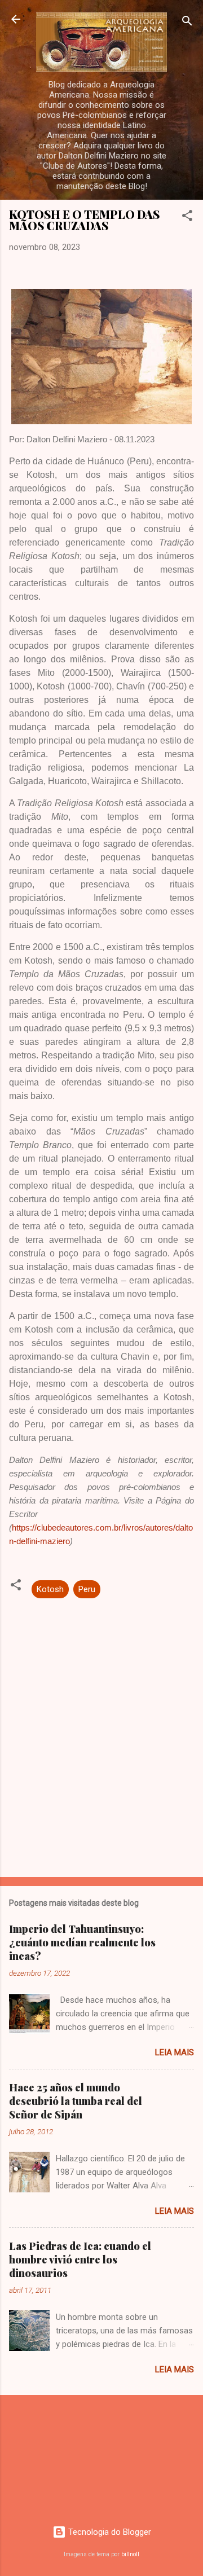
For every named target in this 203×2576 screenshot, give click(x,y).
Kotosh (50, 1589)
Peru (87, 1589)
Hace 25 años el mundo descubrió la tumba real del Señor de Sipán (76, 2101)
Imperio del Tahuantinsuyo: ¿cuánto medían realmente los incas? (82, 1942)
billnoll (130, 2554)
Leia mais (175, 2052)
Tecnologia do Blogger (109, 2532)
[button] (187, 217)
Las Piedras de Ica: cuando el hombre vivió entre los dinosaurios (80, 2260)
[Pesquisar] (187, 23)
